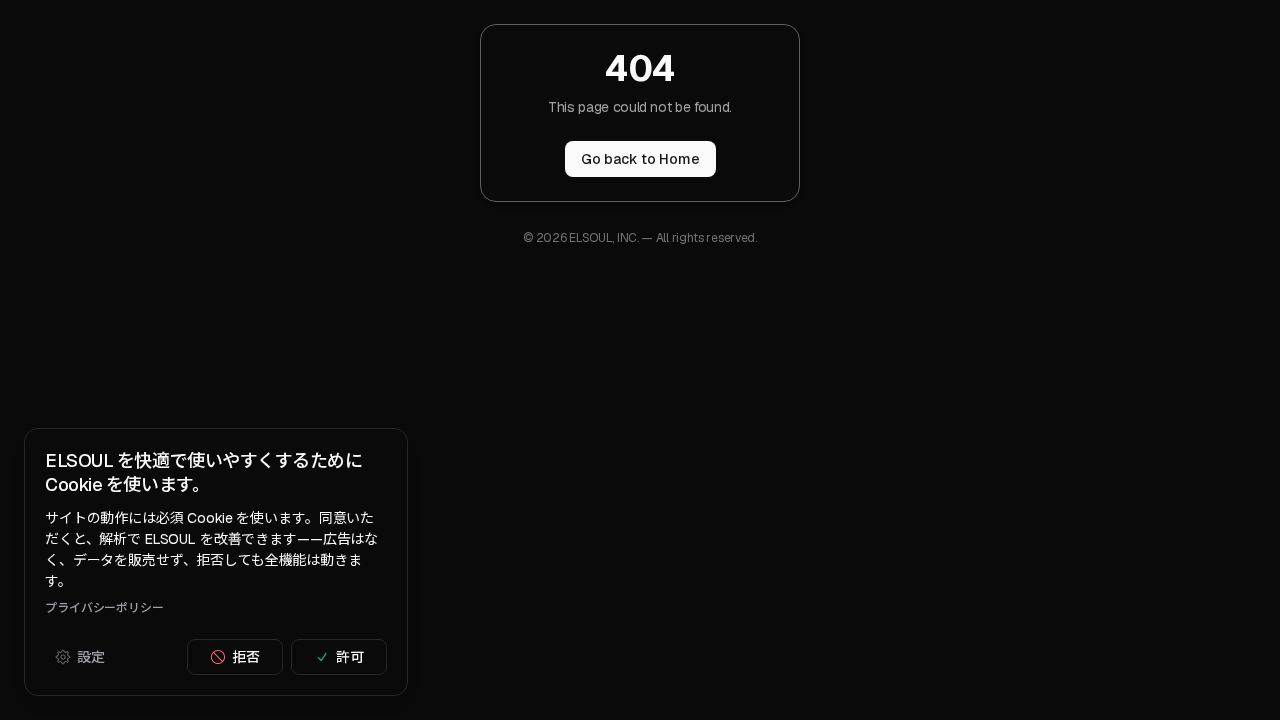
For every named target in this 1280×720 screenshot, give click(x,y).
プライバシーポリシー (104, 608)
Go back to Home (640, 159)
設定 (91, 657)
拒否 (246, 657)
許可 (350, 657)
